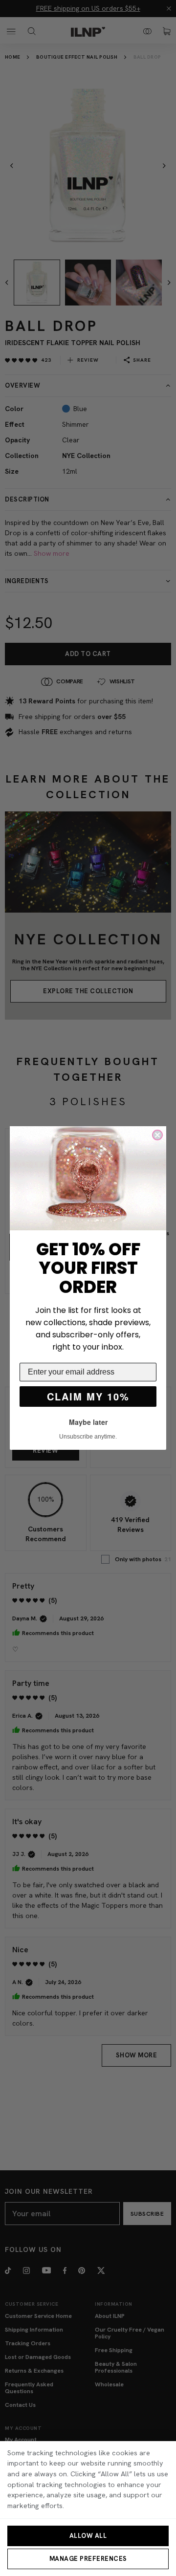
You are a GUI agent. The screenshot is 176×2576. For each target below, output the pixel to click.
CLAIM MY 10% (88, 1396)
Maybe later (88, 1422)
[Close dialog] (157, 1135)
